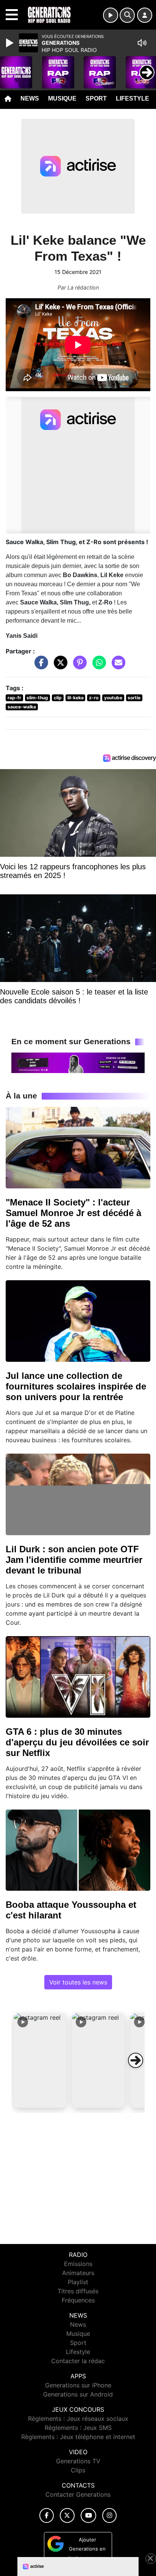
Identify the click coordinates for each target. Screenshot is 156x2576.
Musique (62, 98)
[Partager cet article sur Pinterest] (78, 666)
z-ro (94, 698)
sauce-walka (22, 707)
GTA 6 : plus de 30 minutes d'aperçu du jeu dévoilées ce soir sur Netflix (77, 1742)
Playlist (78, 2282)
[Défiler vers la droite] (136, 2060)
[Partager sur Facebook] (39, 666)
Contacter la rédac (78, 2361)
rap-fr (14, 698)
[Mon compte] (145, 15)
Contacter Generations (78, 2494)
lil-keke (76, 698)
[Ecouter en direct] (111, 15)
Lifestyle (133, 98)
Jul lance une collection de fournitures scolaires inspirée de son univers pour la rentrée (76, 1386)
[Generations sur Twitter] (67, 2515)
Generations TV (78, 2461)
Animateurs (78, 2273)
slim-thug (37, 698)
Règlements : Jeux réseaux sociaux (78, 2419)
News (30, 98)
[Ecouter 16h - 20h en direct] (78, 1062)
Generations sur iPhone (78, 2385)
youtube (113, 698)
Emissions (78, 2264)
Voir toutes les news (78, 1982)
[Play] (11, 43)
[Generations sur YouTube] (88, 2515)
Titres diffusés (78, 2291)
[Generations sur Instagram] (109, 2515)
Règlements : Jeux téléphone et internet (78, 2437)
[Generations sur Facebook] (47, 2515)
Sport (96, 98)
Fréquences (78, 2300)
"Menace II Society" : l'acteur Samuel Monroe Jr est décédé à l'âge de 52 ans (73, 1213)
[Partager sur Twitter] (59, 666)
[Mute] (142, 43)
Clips (78, 2470)
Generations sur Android (78, 2394)
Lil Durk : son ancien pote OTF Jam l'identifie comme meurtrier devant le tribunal (74, 1560)
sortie (134, 698)
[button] (40, 2060)
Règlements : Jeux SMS (78, 2428)
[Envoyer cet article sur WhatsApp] (97, 666)
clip (58, 698)
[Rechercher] (127, 15)
